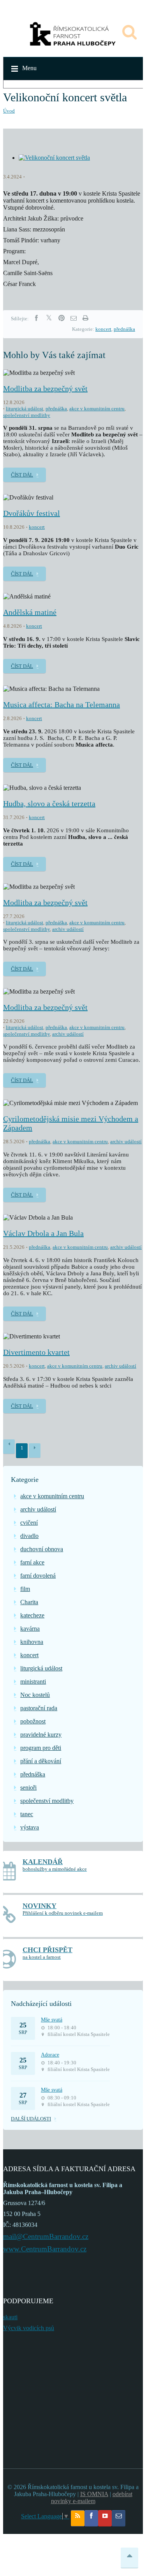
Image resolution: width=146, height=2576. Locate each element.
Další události (31, 2119)
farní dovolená (38, 1576)
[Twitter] (49, 318)
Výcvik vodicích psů (29, 2328)
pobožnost (33, 1721)
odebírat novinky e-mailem (92, 2497)
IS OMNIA (94, 2494)
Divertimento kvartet (36, 1352)
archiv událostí (68, 929)
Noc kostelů (35, 1695)
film (25, 1589)
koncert (103, 329)
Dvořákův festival (32, 513)
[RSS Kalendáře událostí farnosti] (78, 2518)
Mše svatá (52, 2020)
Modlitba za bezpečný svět (45, 388)
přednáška (124, 329)
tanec (27, 1814)
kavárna (30, 1629)
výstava (30, 1827)
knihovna (32, 1642)
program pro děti (41, 1748)
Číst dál (22, 475)
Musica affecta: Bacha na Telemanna (62, 704)
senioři (28, 1788)
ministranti (33, 1682)
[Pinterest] (62, 318)
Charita (29, 1602)
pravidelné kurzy (41, 1735)
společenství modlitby (27, 415)
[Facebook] (36, 318)
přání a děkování (41, 1761)
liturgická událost (25, 409)
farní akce (32, 1562)
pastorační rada (39, 1708)
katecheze (32, 1615)
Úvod (9, 111)
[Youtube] (105, 2518)
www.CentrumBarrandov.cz (45, 2249)
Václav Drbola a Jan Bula (43, 1233)
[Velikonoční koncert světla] (54, 158)
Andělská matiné (30, 612)
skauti (10, 2317)
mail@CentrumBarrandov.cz (46, 2236)
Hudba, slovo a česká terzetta (49, 803)
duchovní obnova (42, 1549)
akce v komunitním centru (97, 409)
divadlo (29, 1536)
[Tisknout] (85, 318)
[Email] (74, 318)
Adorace (50, 2055)
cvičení (29, 1523)
